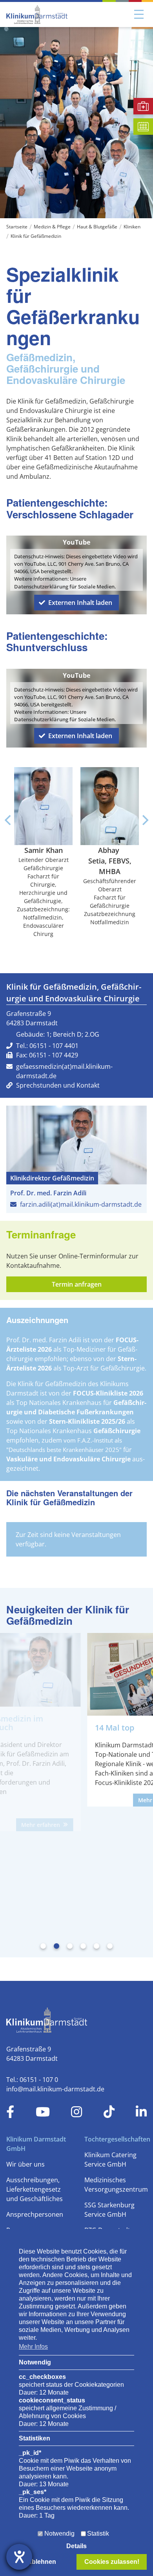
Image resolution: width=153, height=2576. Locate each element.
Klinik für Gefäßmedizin (36, 236)
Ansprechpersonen (35, 2214)
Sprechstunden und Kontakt (58, 1085)
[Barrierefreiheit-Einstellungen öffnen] (19, 2557)
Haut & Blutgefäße (97, 227)
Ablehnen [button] (42, 2562)
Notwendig (59, 2533)
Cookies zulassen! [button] (112, 2562)
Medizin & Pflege (52, 227)
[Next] (144, 820)
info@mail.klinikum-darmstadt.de (55, 2089)
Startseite (17, 227)
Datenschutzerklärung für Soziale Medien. (65, 587)
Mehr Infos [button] (33, 2347)
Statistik (98, 2533)
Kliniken (132, 227)
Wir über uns (25, 2164)
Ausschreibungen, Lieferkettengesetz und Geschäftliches (35, 2189)
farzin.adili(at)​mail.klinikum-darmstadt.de (81, 1204)
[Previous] (9, 820)
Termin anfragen (77, 1284)
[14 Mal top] (77, 1674)
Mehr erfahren (92, 1800)
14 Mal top (49, 1728)
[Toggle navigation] (139, 14)
